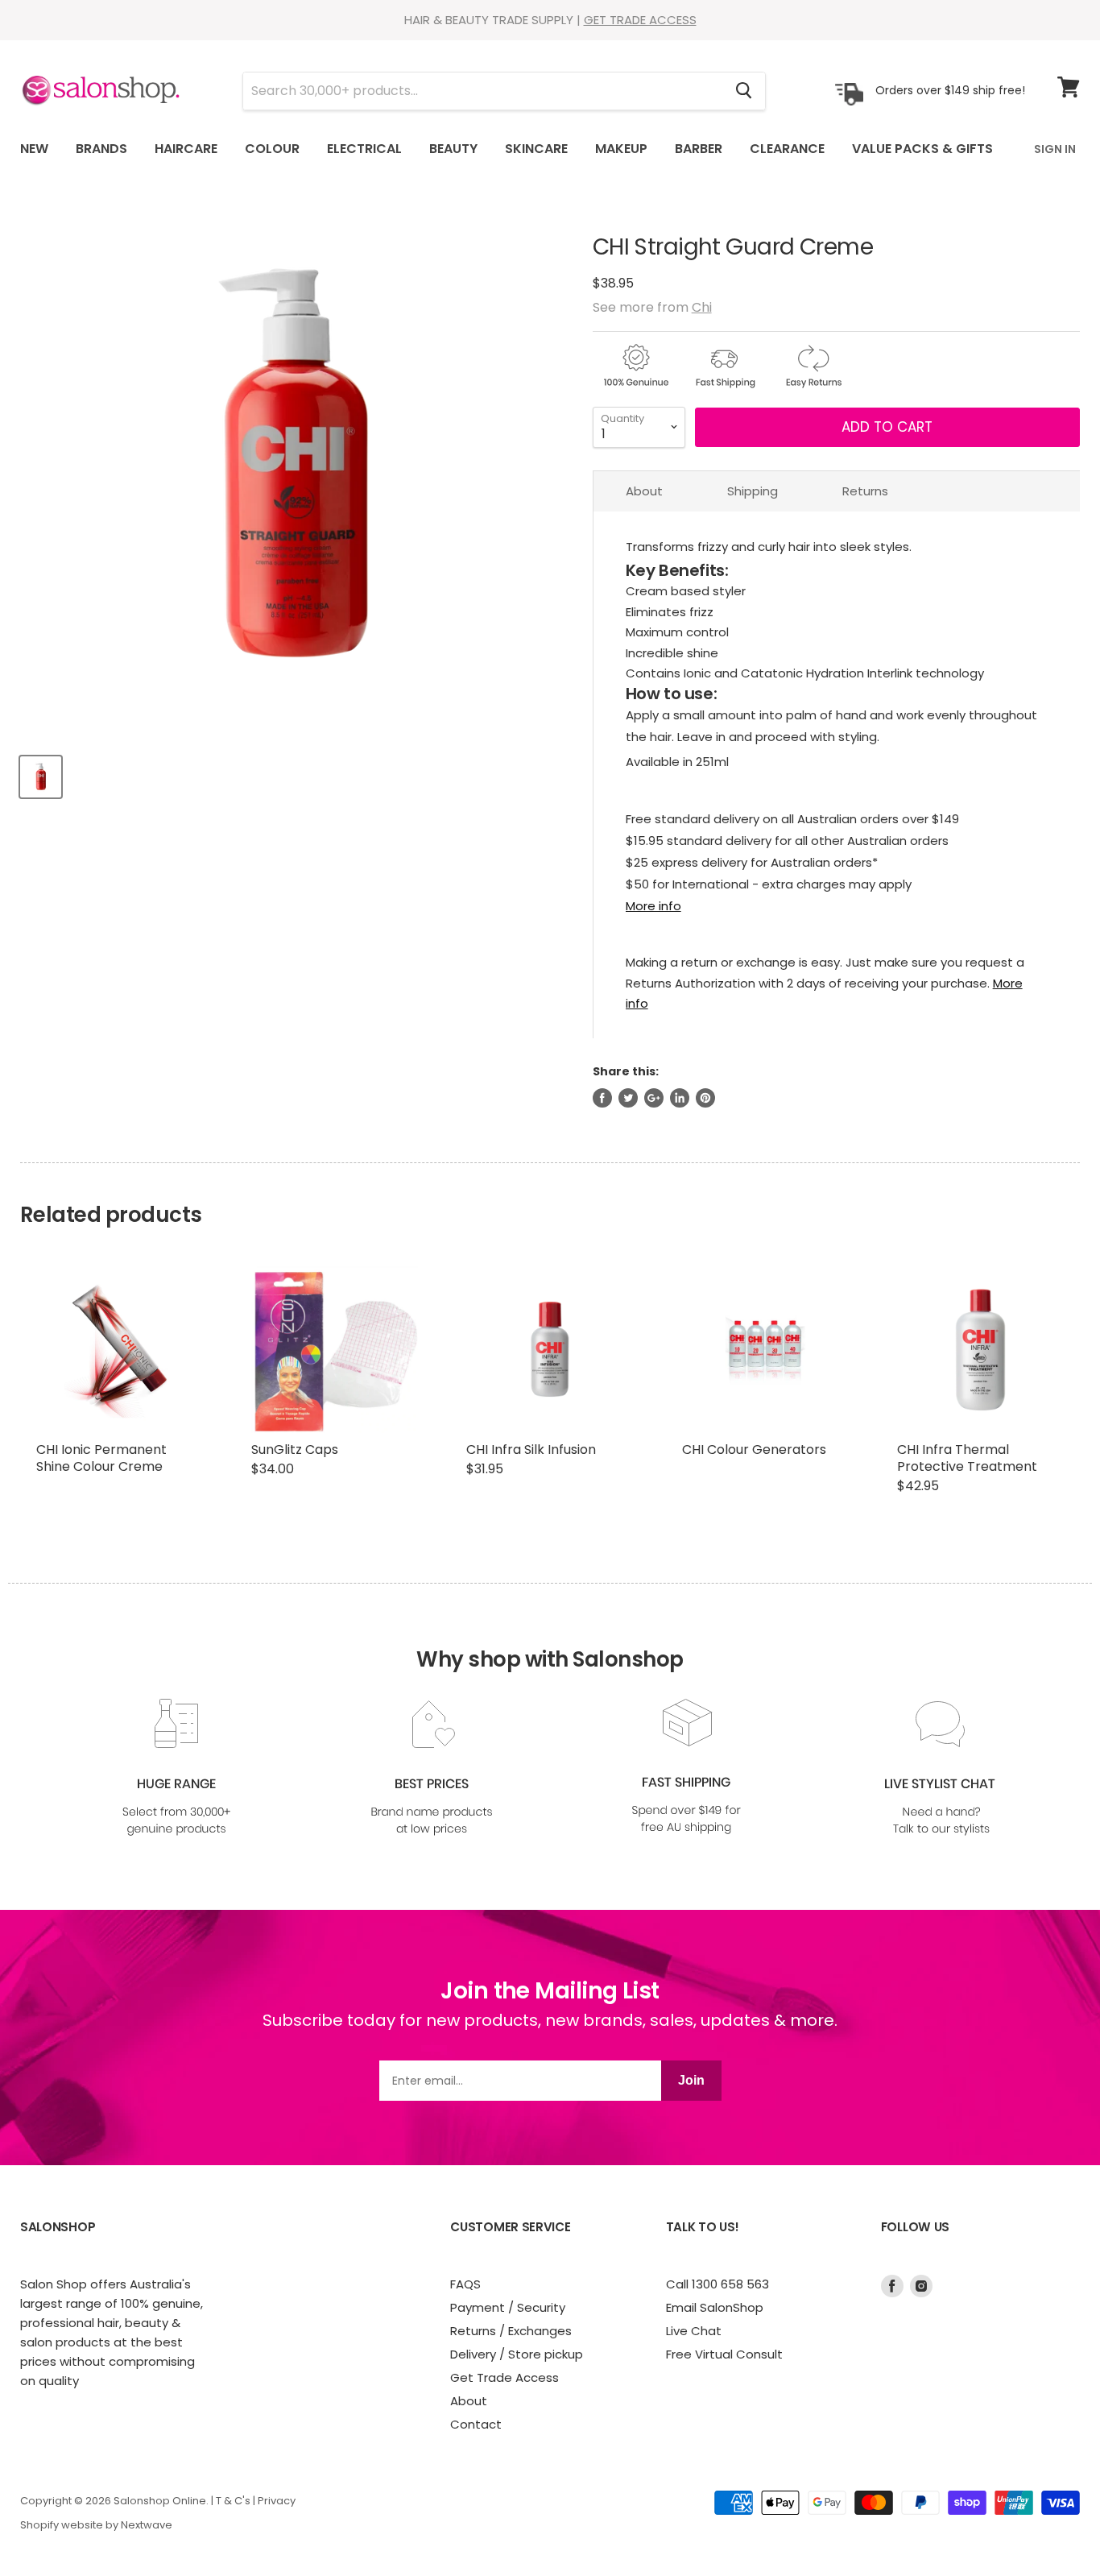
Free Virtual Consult (724, 2354)
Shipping (753, 491)
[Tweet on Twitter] (628, 1098)
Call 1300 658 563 (717, 2284)
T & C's (233, 2501)
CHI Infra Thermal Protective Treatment (967, 1458)
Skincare (536, 149)
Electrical (364, 149)
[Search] (744, 91)
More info (653, 906)
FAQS (465, 2284)
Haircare (186, 149)
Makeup (621, 149)
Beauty (453, 149)
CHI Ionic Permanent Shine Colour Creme (101, 1458)
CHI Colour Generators (754, 1450)
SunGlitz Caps (295, 1450)
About (644, 491)
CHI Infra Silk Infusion (531, 1450)
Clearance (787, 149)
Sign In (1055, 149)
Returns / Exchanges (511, 2331)
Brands (101, 149)
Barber (699, 149)
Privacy (277, 2501)
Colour (272, 149)
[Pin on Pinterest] (705, 1098)
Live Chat (694, 2331)
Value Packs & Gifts (922, 149)
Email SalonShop (715, 2307)
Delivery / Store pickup (517, 2354)
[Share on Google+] (654, 1098)
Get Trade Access (505, 2377)
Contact (476, 2424)
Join (691, 2080)
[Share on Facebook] (602, 1098)
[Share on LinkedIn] (680, 1098)
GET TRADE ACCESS (640, 20)
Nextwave (147, 2525)
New (34, 149)
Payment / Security (508, 2307)
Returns (865, 491)
